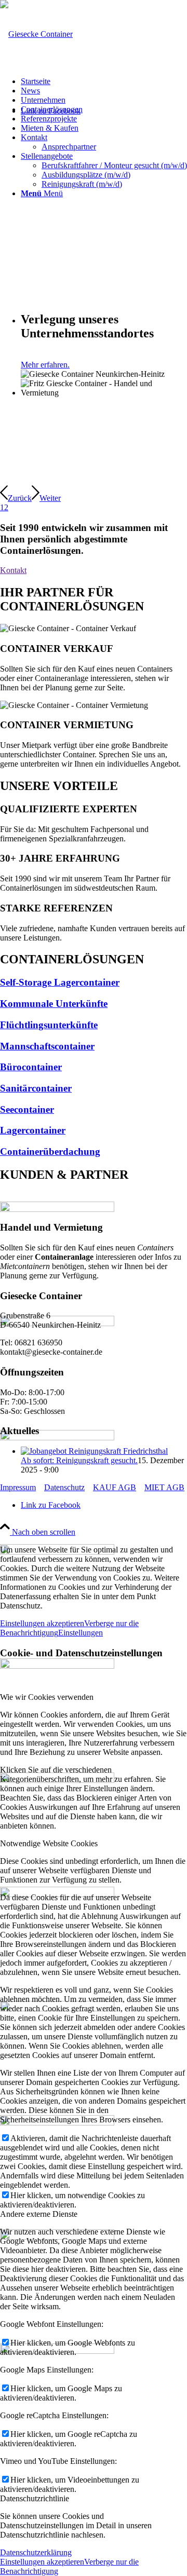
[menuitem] (104, 81)
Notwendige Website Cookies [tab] (49, 1843)
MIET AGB (164, 1487)
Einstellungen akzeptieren (42, 1623)
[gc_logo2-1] (36, 34)
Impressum (18, 1487)
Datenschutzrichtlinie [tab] (35, 2498)
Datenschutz (64, 1487)
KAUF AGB (115, 1487)
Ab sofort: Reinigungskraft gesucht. (79, 1460)
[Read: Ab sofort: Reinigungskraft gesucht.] (94, 1451)
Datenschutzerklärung (36, 2552)
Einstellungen (81, 1633)
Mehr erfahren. (45, 365)
